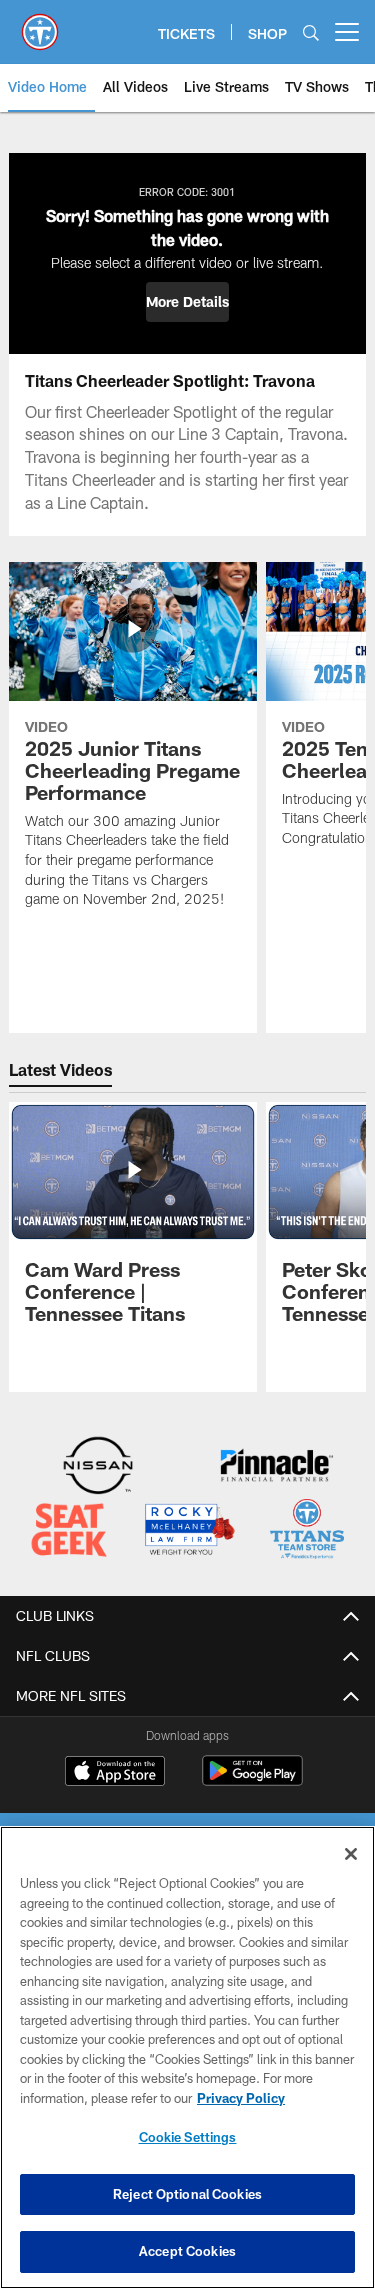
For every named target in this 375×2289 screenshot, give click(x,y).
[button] (187, 302)
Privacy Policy (241, 2098)
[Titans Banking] (277, 1467)
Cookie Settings (188, 2137)
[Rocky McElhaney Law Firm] (189, 1531)
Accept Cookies (187, 2251)
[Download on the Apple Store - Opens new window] (115, 1773)
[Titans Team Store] (307, 1531)
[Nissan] (98, 1467)
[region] (187, 2057)
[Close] (351, 1854)
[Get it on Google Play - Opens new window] (252, 1780)
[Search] (311, 32)
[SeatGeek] (69, 1531)
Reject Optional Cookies (187, 2194)
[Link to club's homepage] (40, 24)
